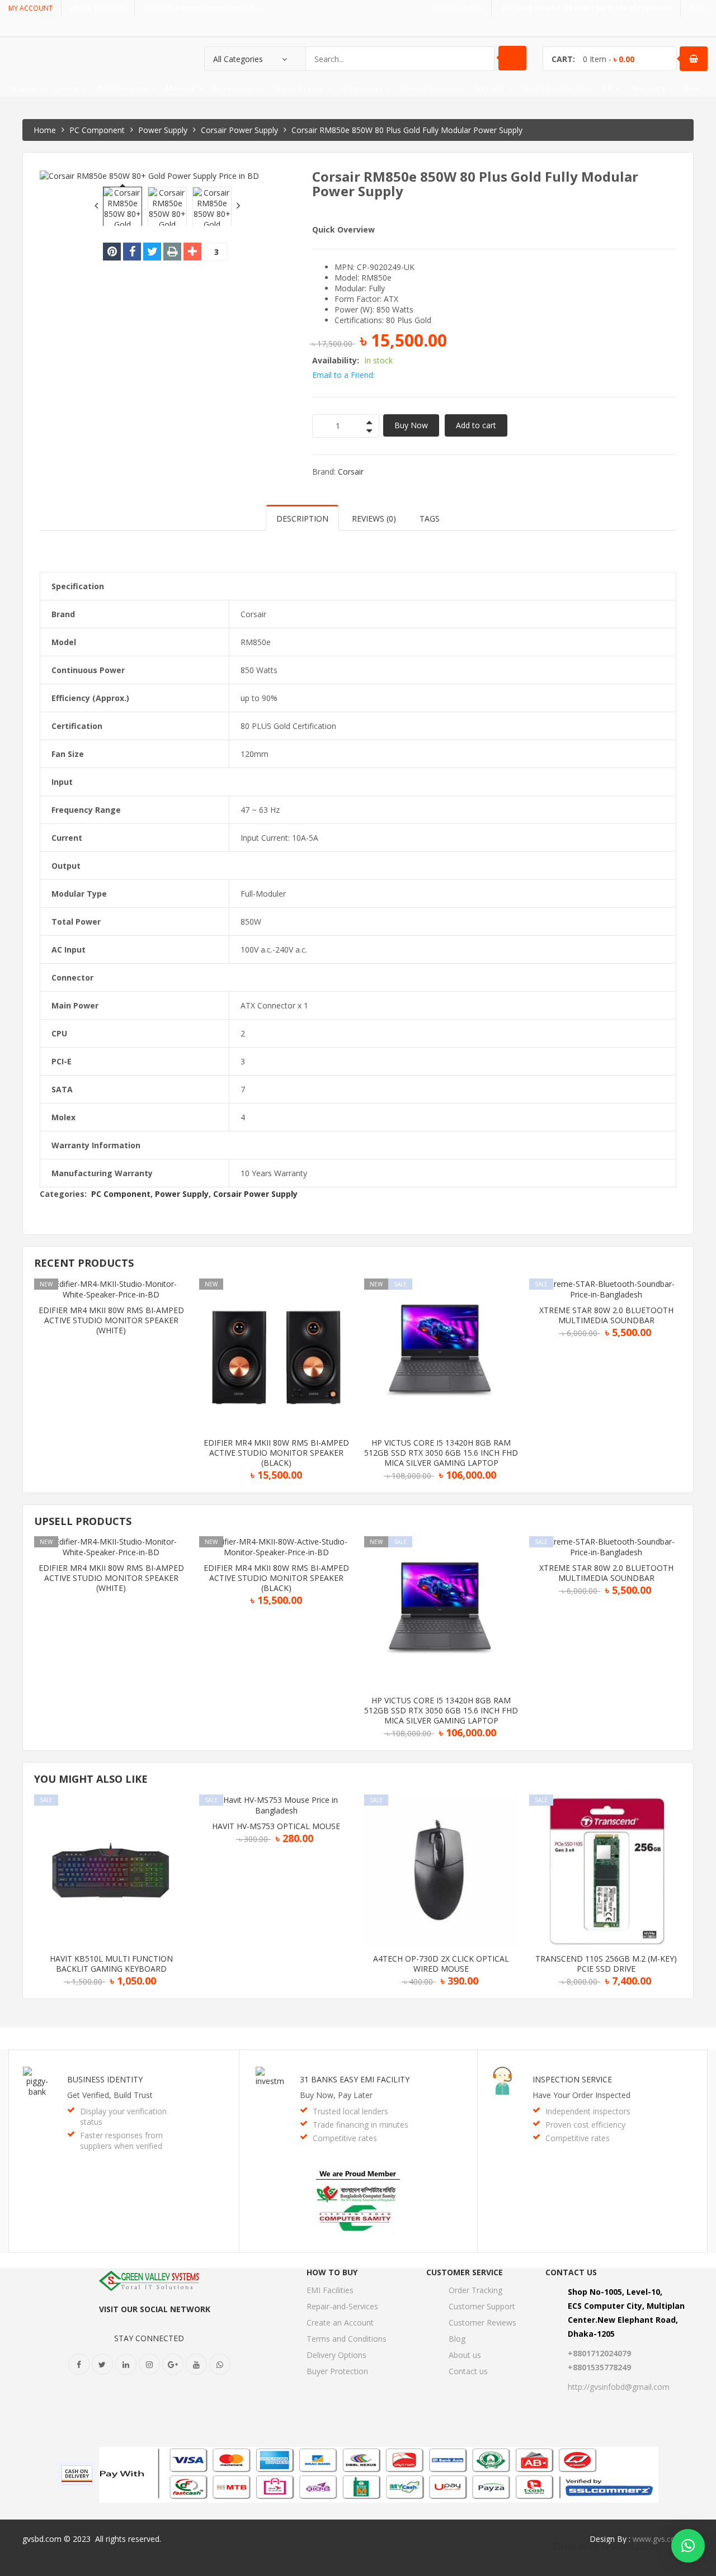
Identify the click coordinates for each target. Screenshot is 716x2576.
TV (607, 88)
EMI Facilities (330, 2290)
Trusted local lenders (350, 2111)
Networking (234, 88)
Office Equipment (553, 88)
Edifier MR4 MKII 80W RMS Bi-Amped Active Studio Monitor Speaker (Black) (276, 1453)
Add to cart (476, 425)
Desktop (23, 88)
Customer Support (482, 2306)
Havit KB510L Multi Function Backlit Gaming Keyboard (111, 1964)
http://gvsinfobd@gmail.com (619, 2387)
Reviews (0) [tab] (374, 518)
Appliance (648, 88)
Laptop (67, 88)
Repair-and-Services (342, 2306)
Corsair (351, 472)
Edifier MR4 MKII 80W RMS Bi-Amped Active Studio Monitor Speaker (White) (111, 1320)
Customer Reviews (482, 2322)
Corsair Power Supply (239, 130)
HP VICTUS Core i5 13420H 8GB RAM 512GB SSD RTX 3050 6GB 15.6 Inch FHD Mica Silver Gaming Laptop (441, 1453)
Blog (457, 2339)
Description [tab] (302, 518)
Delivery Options (336, 2355)
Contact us (468, 2371)
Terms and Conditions (347, 2339)
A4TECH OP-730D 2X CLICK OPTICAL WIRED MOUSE (441, 1964)
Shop (692, 88)
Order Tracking (475, 2290)
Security (489, 88)
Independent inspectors (588, 2111)
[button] (688, 2546)
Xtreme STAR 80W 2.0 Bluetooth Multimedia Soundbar (606, 1315)
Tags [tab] (430, 518)
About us (465, 2355)
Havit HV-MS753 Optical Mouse (276, 1826)
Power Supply (163, 130)
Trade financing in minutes (361, 2125)
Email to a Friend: (343, 375)
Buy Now (411, 425)
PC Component (122, 88)
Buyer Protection (337, 2371)
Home (45, 130)
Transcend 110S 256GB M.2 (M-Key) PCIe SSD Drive (606, 1964)
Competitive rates (345, 2138)
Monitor (180, 88)
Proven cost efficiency (585, 2125)
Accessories (362, 88)
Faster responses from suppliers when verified (121, 2141)
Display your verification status (123, 2116)
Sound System (298, 88)
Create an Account (340, 2322)
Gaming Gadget (428, 88)
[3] (192, 252)
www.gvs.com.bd (663, 2539)
